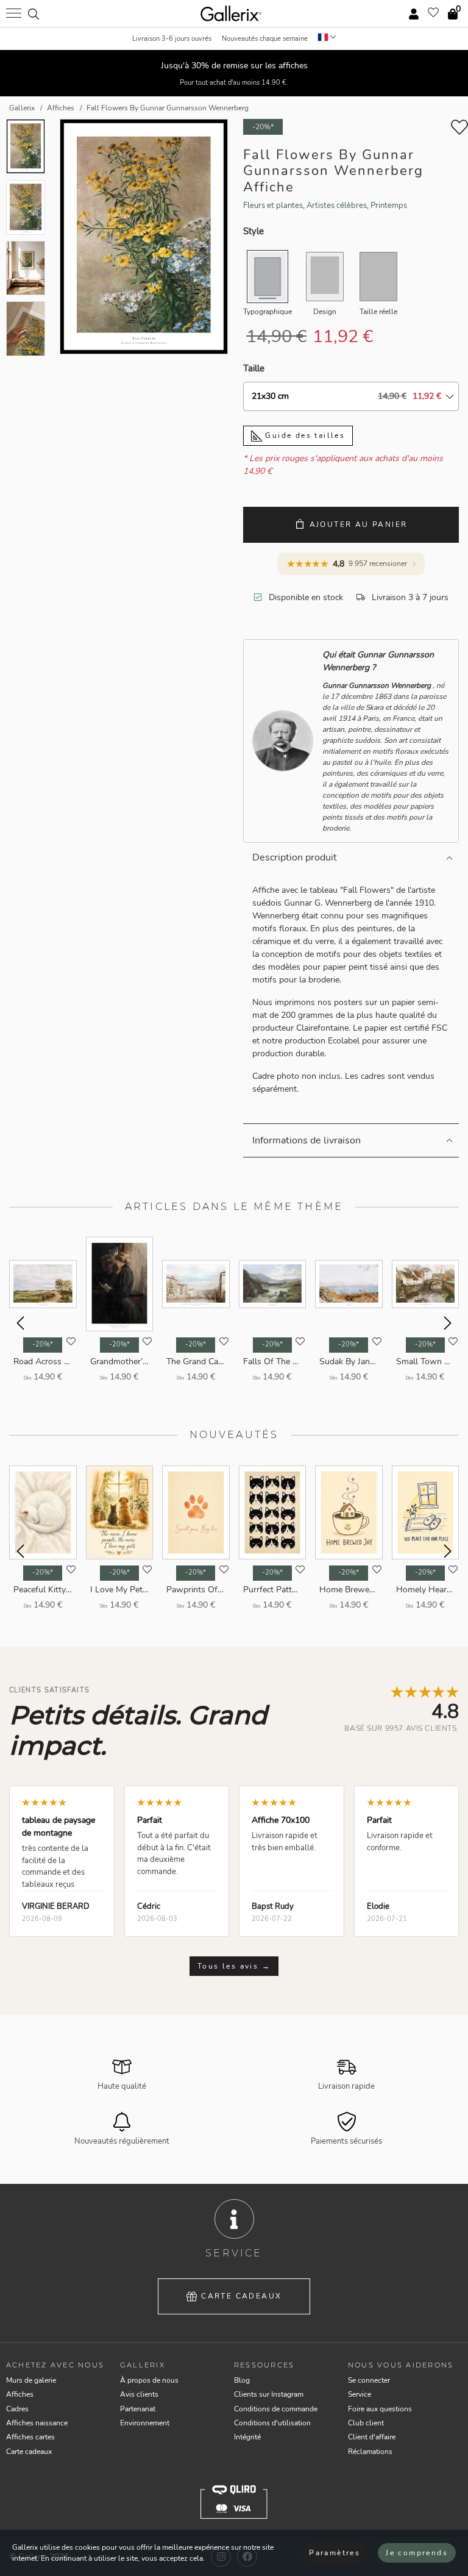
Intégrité (247, 2437)
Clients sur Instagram (269, 2394)
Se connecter (369, 2380)
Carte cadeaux (241, 2296)
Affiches (20, 2394)
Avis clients (139, 2394)
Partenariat (138, 2409)
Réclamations (370, 2452)
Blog (242, 2380)
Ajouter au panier (359, 524)
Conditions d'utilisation (272, 2423)
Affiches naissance (37, 2423)
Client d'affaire (372, 2437)
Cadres (17, 2409)
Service (360, 2394)
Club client (366, 2423)
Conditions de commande (276, 2409)
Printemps (389, 206)
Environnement (145, 2423)
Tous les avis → (234, 1966)
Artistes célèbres (337, 206)
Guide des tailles (303, 435)
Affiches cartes (30, 2437)
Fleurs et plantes (273, 206)
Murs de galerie (31, 2380)
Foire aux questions (380, 2409)
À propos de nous (149, 2380)
